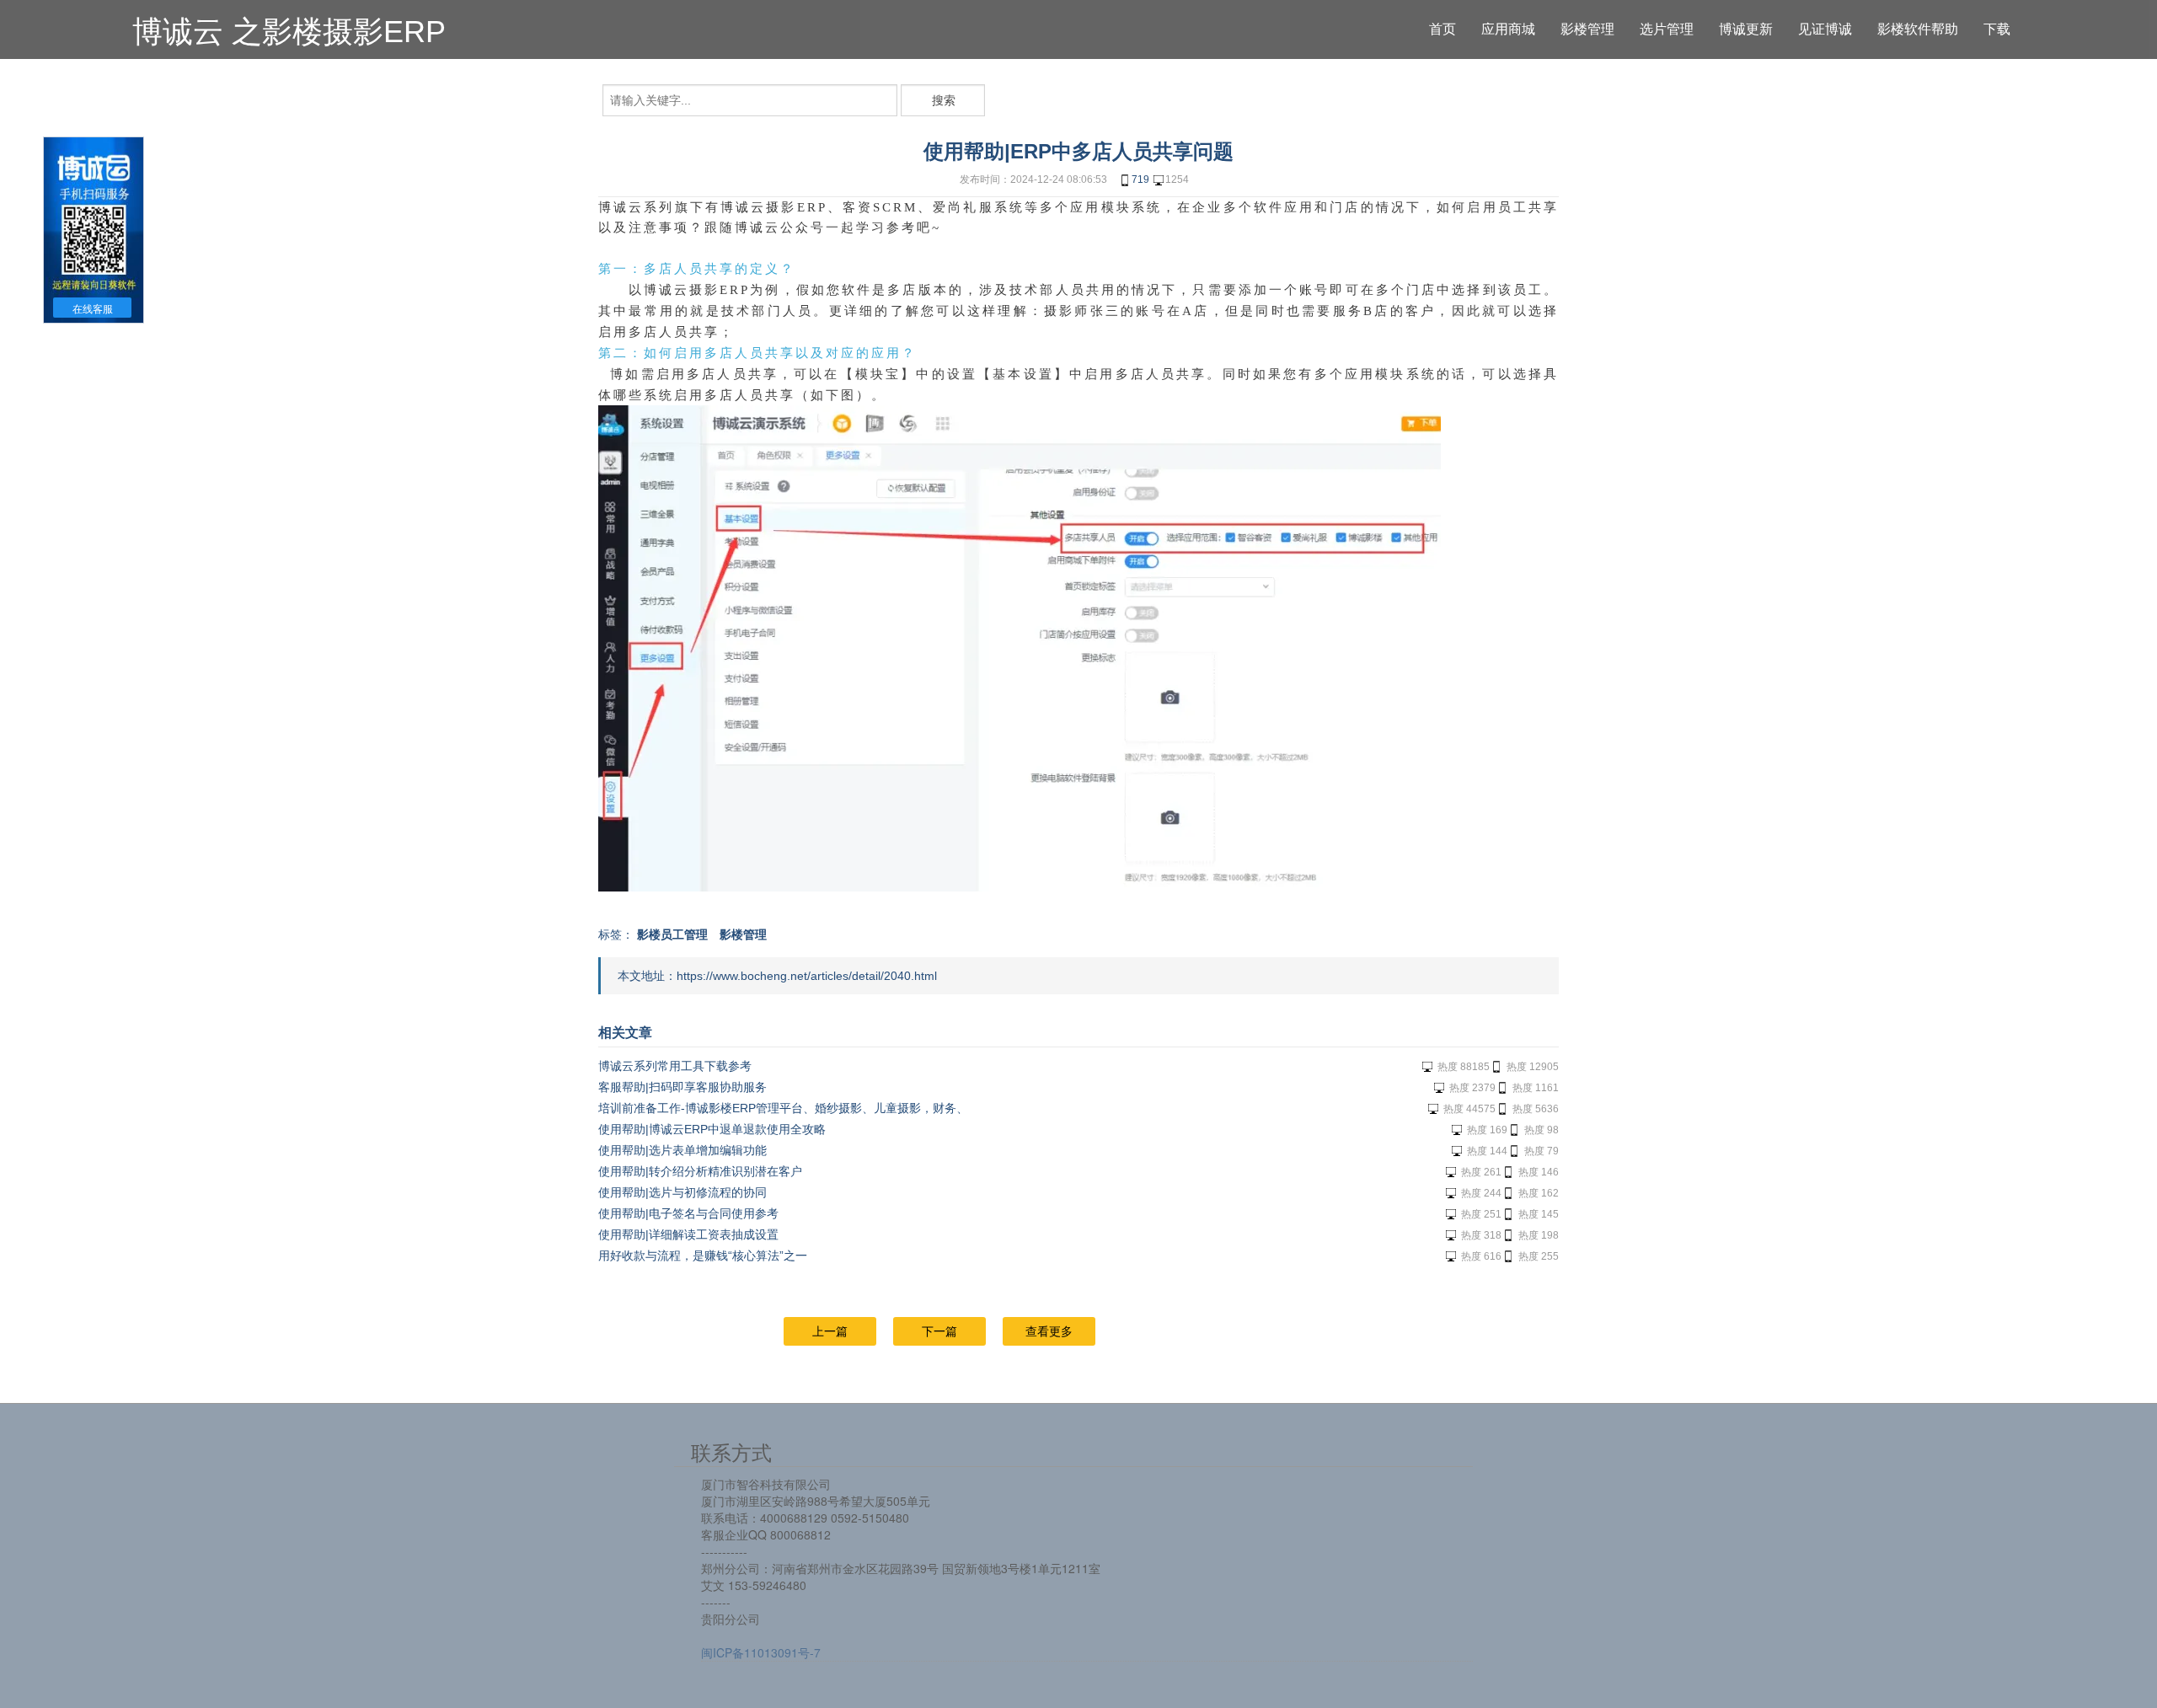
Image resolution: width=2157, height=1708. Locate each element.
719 (1140, 179)
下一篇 (939, 1331)
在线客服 (93, 309)
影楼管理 (743, 934)
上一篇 (830, 1331)
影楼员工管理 (672, 934)
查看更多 (1049, 1331)
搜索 (944, 100)
